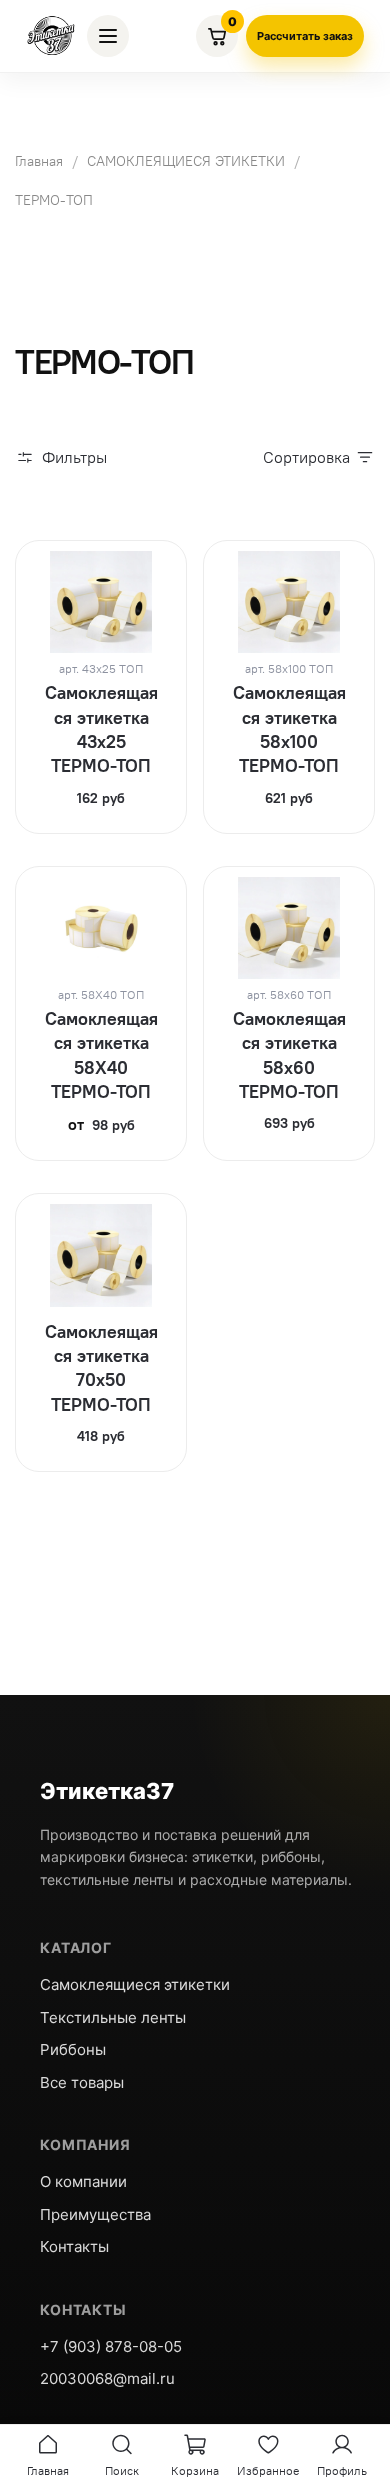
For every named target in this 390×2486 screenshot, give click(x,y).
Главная (39, 161)
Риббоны (73, 2049)
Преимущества (95, 2214)
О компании (83, 2181)
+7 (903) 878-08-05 (111, 2346)
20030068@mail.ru (107, 2378)
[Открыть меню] (108, 36)
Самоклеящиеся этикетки (135, 1984)
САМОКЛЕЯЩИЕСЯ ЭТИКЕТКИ (186, 161)
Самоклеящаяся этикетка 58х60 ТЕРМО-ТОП (289, 1055)
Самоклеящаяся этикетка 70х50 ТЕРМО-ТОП (101, 1368)
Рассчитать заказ (305, 36)
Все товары (82, 2082)
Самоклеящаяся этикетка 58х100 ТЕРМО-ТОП (289, 729)
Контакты (74, 2246)
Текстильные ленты (113, 2017)
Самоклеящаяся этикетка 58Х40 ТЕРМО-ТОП (101, 1055)
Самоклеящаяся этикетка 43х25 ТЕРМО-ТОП (101, 729)
